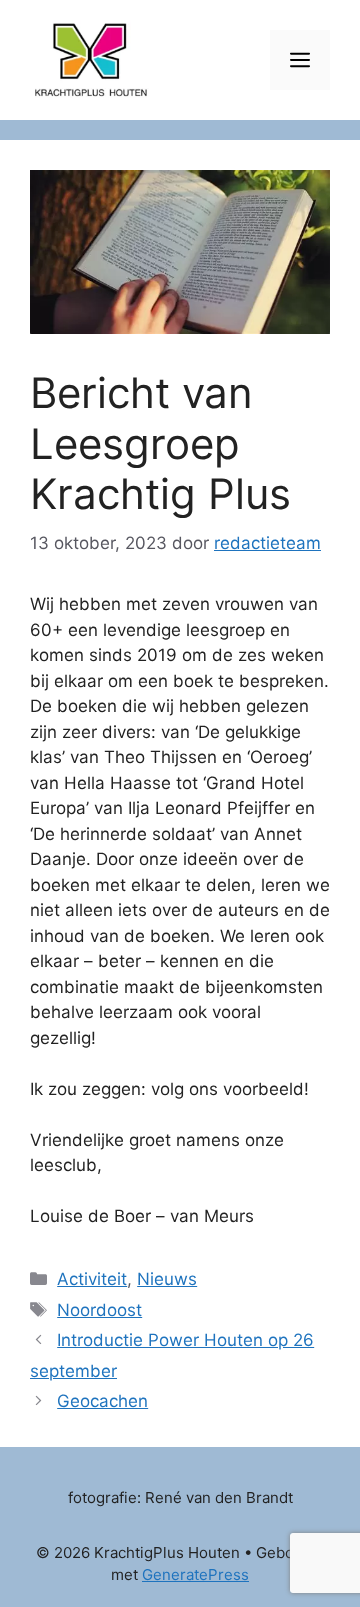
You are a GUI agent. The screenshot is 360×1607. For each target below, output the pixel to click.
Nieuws (167, 1279)
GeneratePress (195, 1574)
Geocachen (102, 1401)
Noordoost (99, 1310)
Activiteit (92, 1279)
